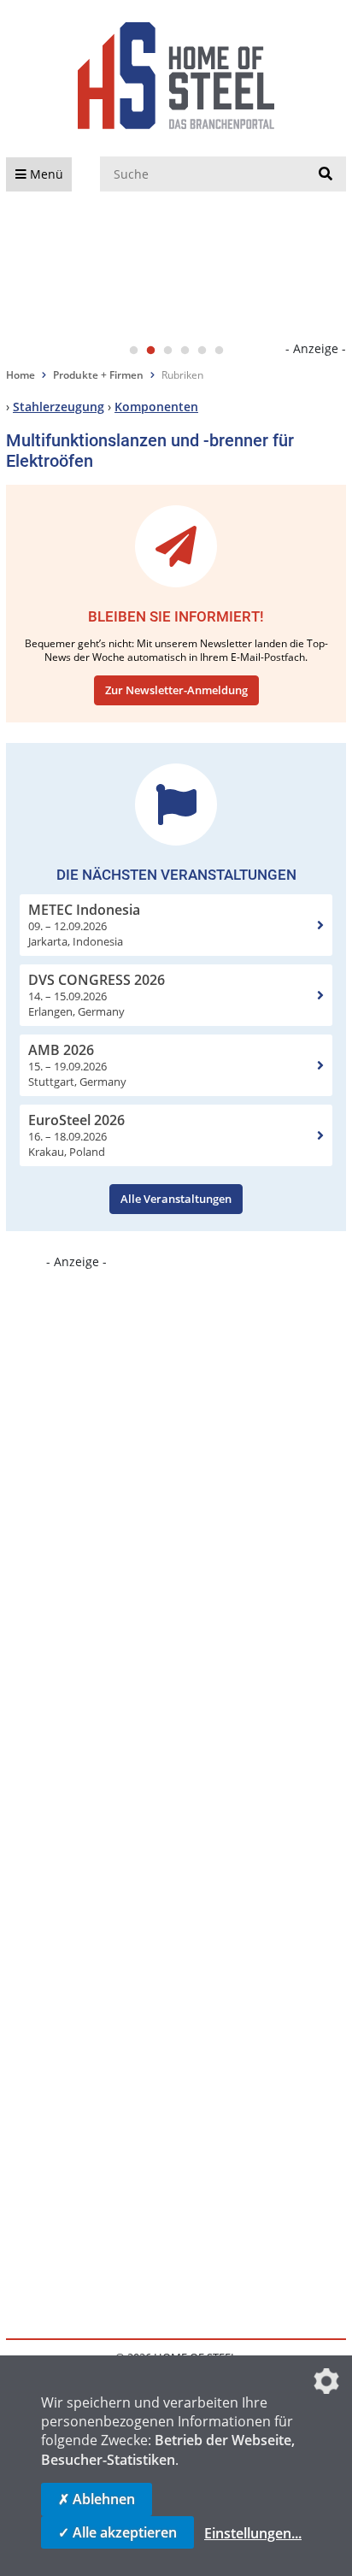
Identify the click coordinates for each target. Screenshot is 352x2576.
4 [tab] (185, 351)
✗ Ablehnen (97, 2499)
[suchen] (326, 174)
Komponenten (156, 407)
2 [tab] (150, 351)
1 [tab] (133, 351)
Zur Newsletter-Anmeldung (176, 690)
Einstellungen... (253, 2533)
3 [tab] (167, 351)
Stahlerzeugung (59, 407)
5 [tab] (202, 351)
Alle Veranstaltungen (176, 1199)
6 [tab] (219, 351)
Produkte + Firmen (98, 375)
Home (21, 375)
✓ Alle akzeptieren (117, 2532)
